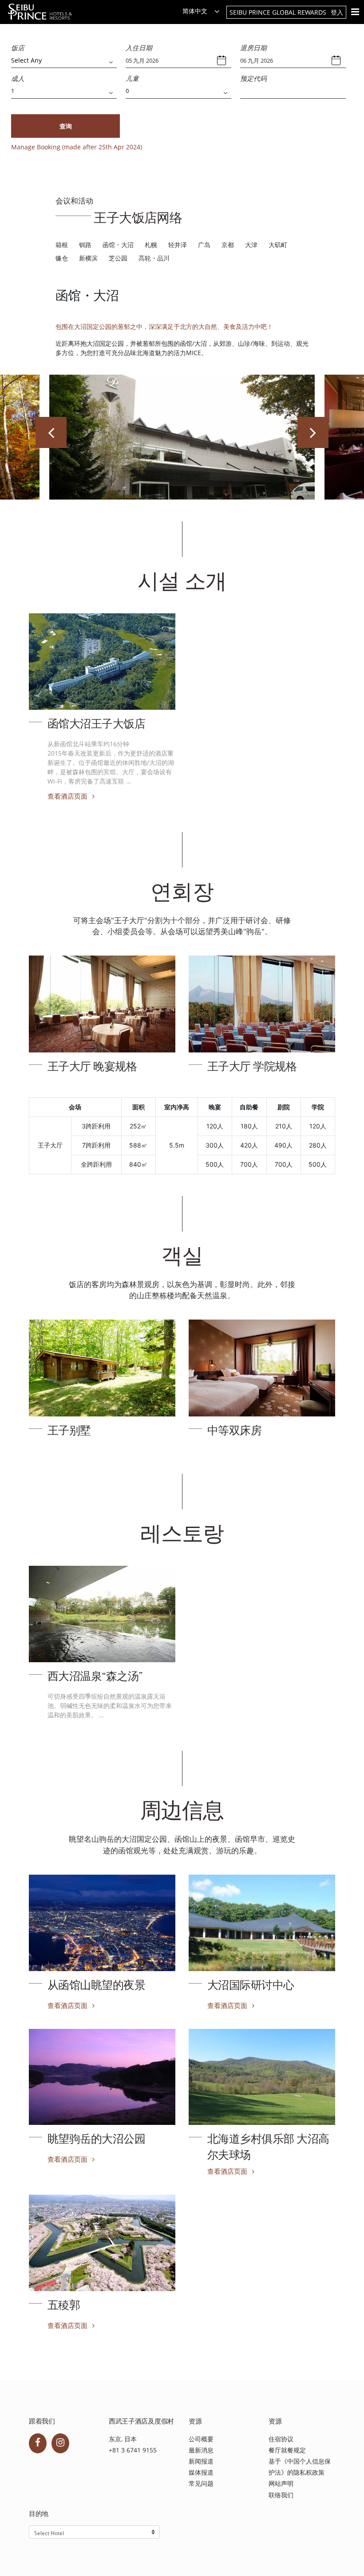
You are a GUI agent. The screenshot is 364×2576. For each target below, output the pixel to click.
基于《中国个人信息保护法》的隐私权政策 (300, 2467)
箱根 (62, 245)
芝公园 (118, 258)
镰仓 (62, 258)
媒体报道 (201, 2472)
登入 (337, 12)
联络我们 (281, 2495)
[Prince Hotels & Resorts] (45, 12)
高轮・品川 (154, 258)
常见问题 (201, 2483)
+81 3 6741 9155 (133, 2450)
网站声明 (281, 2483)
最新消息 (201, 2450)
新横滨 (88, 258)
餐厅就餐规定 (287, 2450)
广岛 (204, 245)
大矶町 (278, 245)
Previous (51, 432)
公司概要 (201, 2439)
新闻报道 (201, 2461)
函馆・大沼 (118, 245)
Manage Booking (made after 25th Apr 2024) (77, 147)
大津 (251, 245)
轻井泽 (178, 245)
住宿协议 (281, 2439)
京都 (228, 245)
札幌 (151, 245)
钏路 (85, 245)
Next (313, 432)
